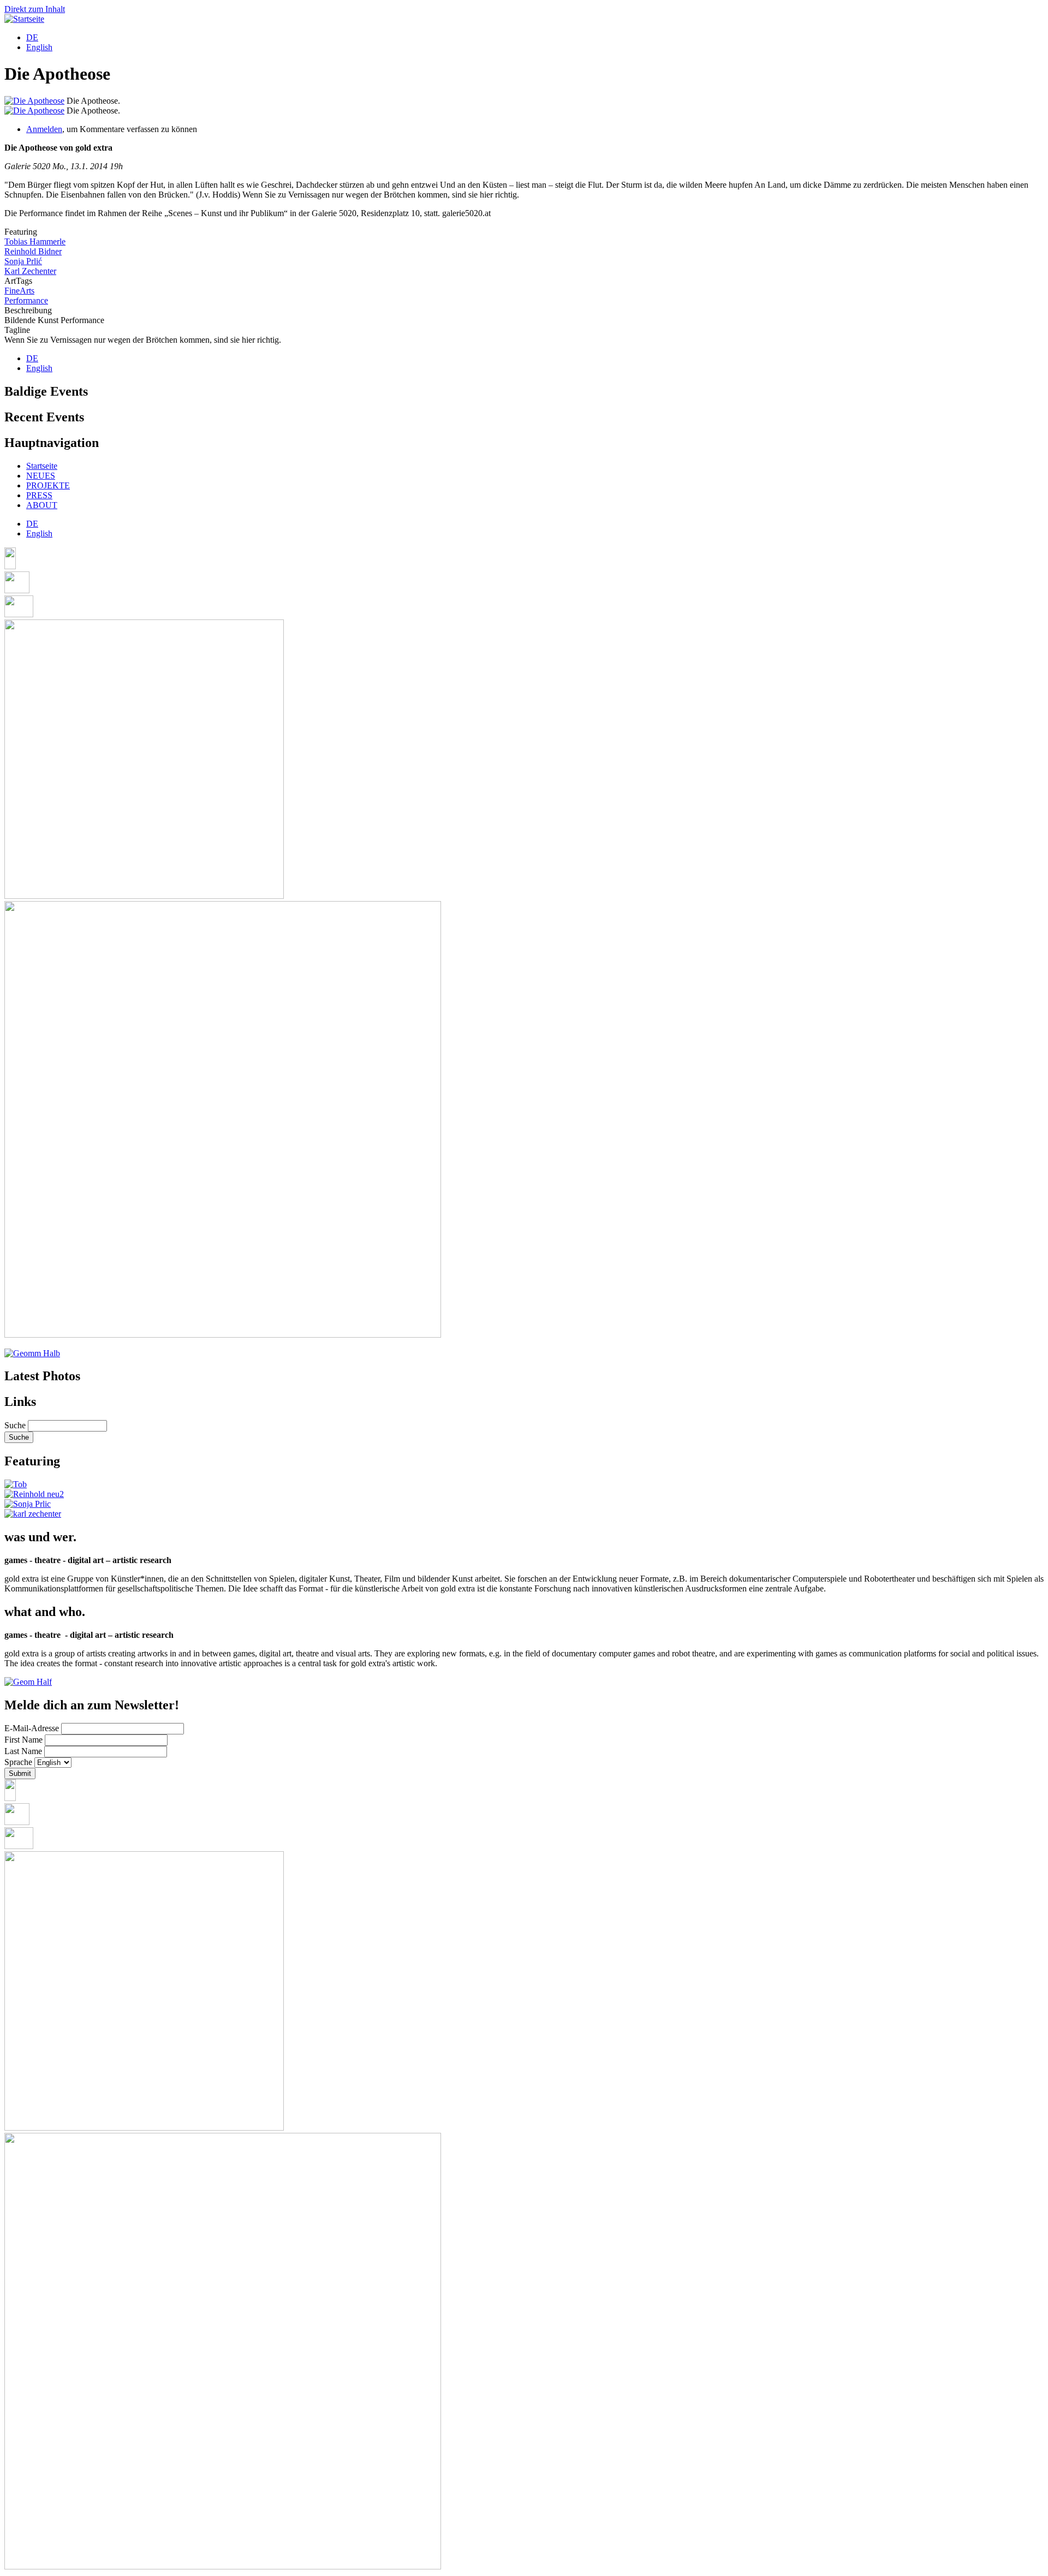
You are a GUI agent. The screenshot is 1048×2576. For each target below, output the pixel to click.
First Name (23, 1740)
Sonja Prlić (23, 261)
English (39, 47)
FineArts (19, 291)
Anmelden (44, 129)
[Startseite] (24, 19)
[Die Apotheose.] (34, 101)
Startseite (42, 466)
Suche (15, 1425)
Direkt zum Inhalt (35, 9)
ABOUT (42, 505)
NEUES (41, 476)
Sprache (18, 1762)
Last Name (23, 1751)
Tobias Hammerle (35, 241)
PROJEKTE (48, 485)
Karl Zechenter (30, 271)
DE (32, 37)
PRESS (39, 495)
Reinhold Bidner (33, 251)
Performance (26, 300)
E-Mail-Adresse (32, 1728)
